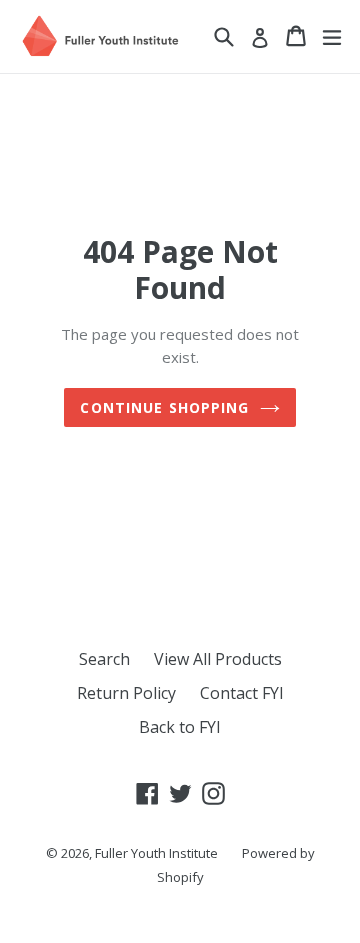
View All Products (218, 659)
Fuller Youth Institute (156, 853)
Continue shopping (164, 407)
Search (104, 659)
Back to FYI (180, 727)
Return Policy (126, 693)
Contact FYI (242, 693)
